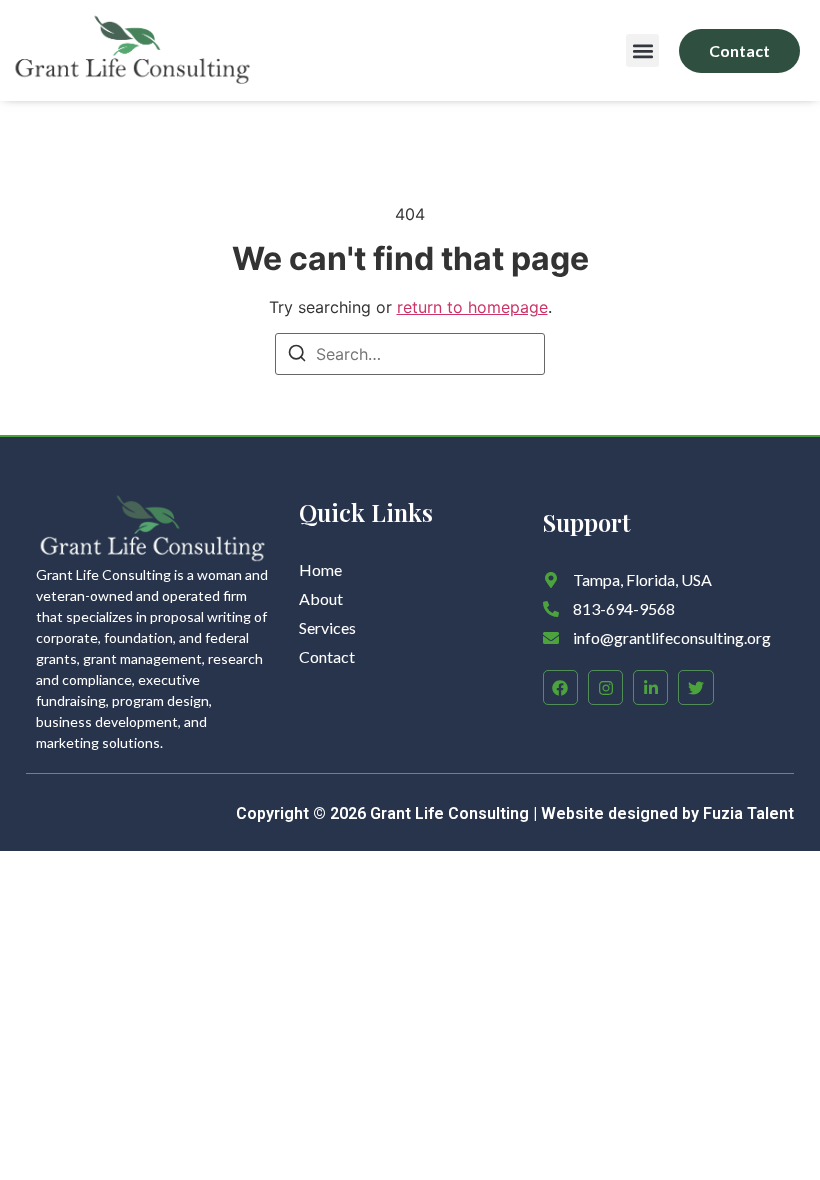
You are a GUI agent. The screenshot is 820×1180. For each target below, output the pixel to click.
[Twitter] (695, 687)
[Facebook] (560, 687)
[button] (642, 50)
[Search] (297, 356)
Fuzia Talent (748, 813)
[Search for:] (410, 354)
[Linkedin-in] (650, 687)
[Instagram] (605, 687)
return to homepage (472, 307)
